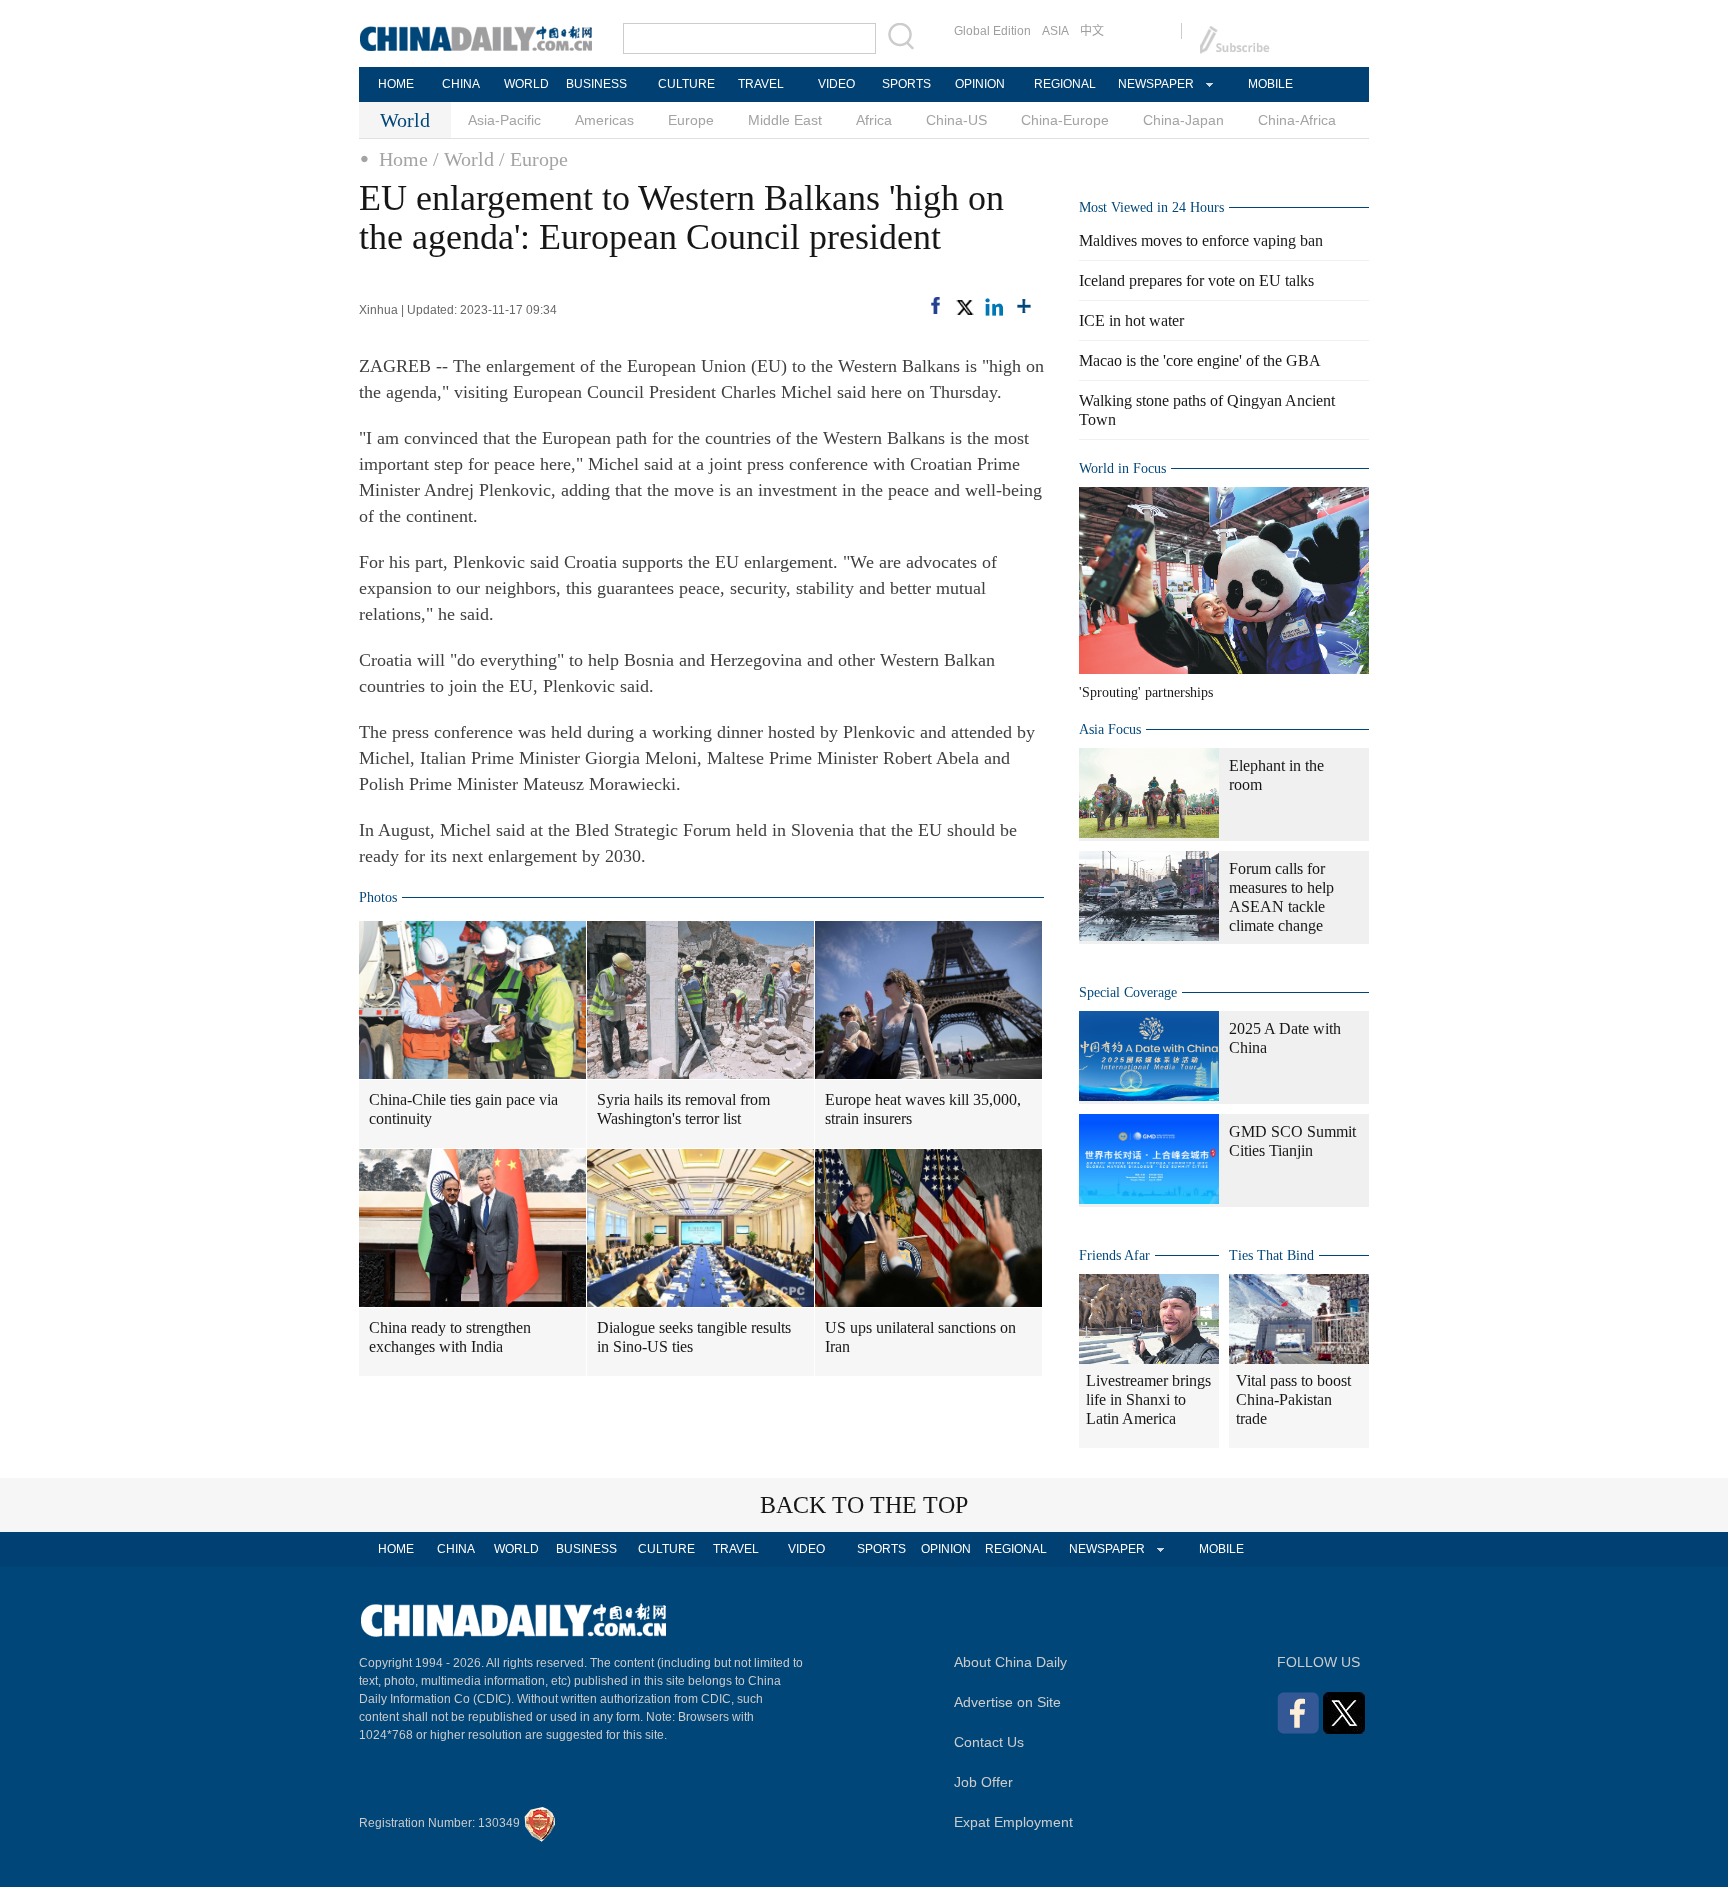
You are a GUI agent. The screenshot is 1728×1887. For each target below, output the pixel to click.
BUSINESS (596, 84)
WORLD (526, 84)
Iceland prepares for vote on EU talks (1196, 280)
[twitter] (964, 307)
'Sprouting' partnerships (1146, 692)
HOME (396, 84)
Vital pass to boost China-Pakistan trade (1293, 1399)
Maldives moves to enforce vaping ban (1201, 240)
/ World (463, 159)
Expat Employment (1013, 1822)
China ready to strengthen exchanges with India (450, 1337)
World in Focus (1122, 468)
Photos (378, 897)
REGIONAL (1065, 84)
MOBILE (1270, 84)
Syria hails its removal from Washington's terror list (683, 1109)
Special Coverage (1128, 992)
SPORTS (906, 84)
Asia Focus (1110, 729)
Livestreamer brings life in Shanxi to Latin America (1148, 1399)
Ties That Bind (1271, 1255)
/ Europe (533, 159)
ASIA (1055, 31)
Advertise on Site (1007, 1702)
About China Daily (1010, 1662)
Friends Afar (1114, 1255)
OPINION (980, 84)
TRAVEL (761, 84)
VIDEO (836, 84)
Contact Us (989, 1742)
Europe (691, 120)
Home (403, 159)
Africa (874, 120)
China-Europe (1065, 120)
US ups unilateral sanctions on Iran (920, 1337)
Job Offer (983, 1782)
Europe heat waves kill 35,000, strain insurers (923, 1109)
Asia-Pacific (504, 120)
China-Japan (1183, 120)
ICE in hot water (1131, 320)
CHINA (461, 84)
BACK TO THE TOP (864, 1505)
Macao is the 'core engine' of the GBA (1200, 360)
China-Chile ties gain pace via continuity (463, 1109)
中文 (1092, 31)
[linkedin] (994, 307)
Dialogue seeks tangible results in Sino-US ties (694, 1337)
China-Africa (1297, 120)
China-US (956, 120)
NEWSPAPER (1155, 84)
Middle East (785, 120)
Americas (604, 120)
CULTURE (686, 84)
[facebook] (935, 305)
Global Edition (992, 31)
